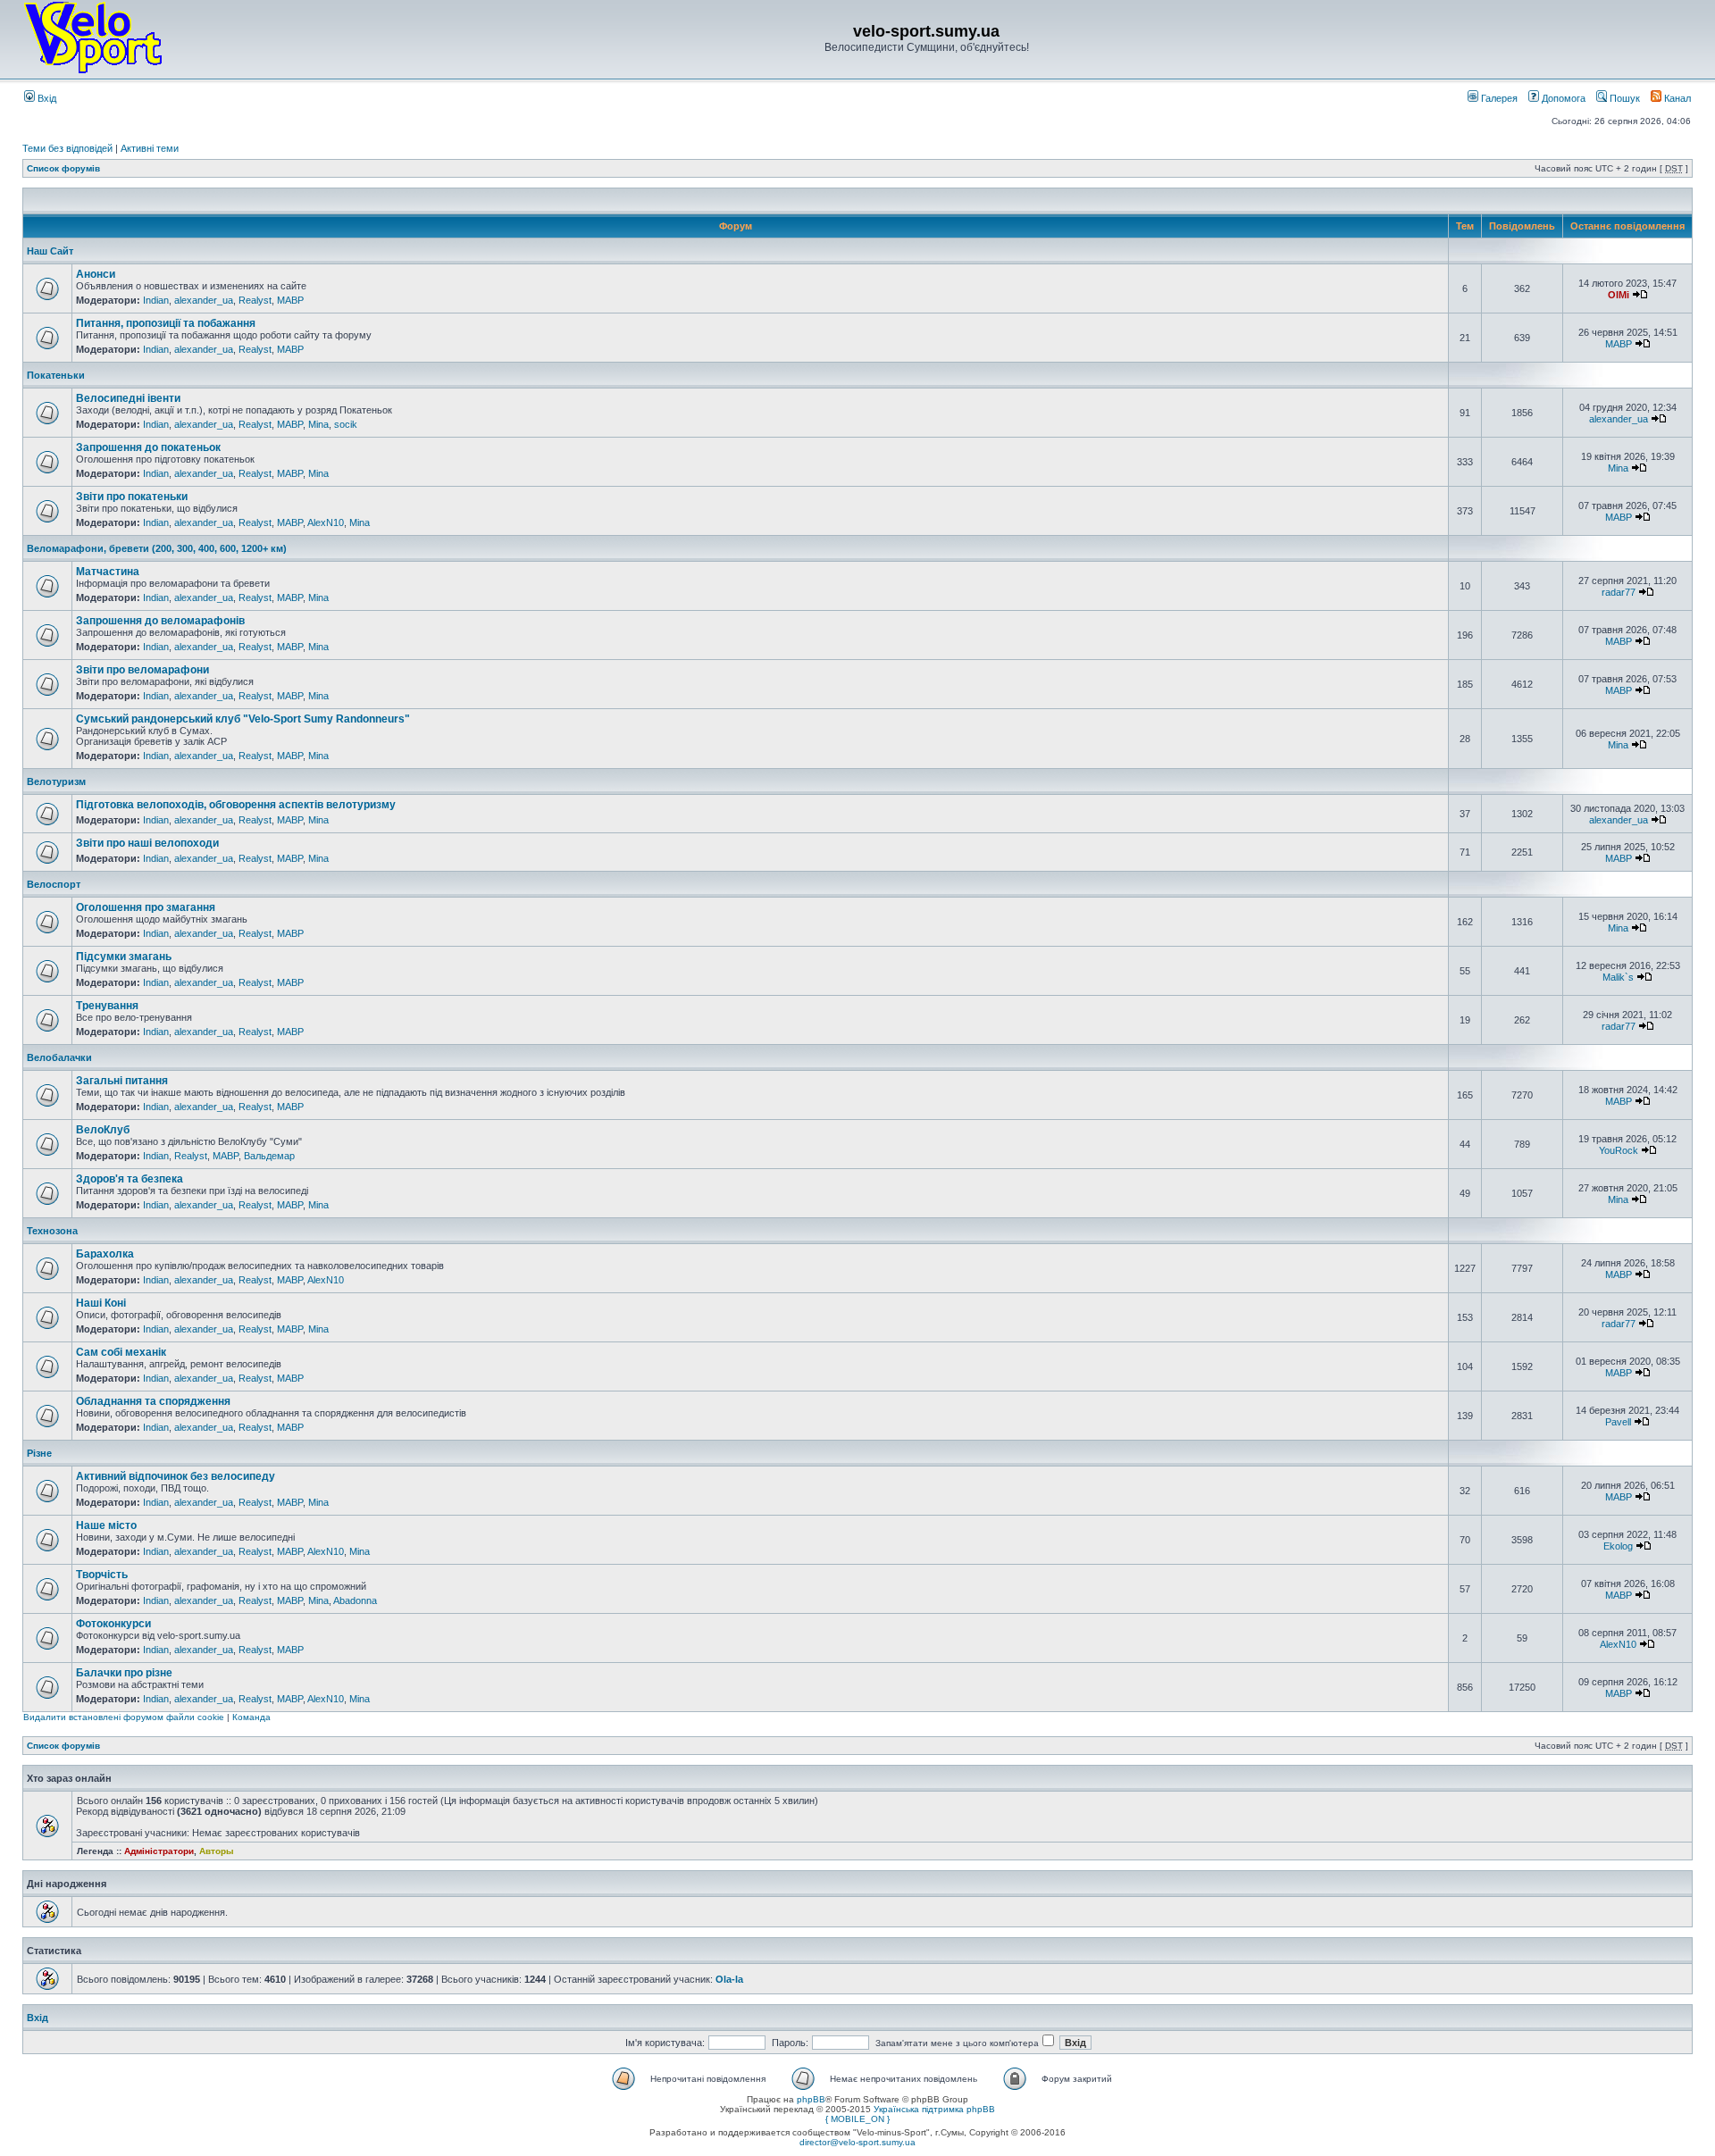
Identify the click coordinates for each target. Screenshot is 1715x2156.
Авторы (217, 1851)
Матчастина (108, 572)
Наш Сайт (50, 251)
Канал (1676, 98)
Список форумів (63, 168)
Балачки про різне (124, 1673)
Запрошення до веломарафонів (160, 621)
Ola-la (729, 1979)
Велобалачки (59, 1057)
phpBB (811, 2099)
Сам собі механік (121, 1352)
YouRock (1619, 1150)
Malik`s (1618, 977)
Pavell (1618, 1422)
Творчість (102, 1575)
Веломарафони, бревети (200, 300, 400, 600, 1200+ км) (157, 548)
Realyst (255, 300)
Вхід (46, 98)
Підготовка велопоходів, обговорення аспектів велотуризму (236, 805)
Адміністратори (159, 1851)
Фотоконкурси (113, 1624)
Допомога (1562, 98)
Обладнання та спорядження (153, 1401)
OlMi (1619, 295)
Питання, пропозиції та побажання (166, 323)
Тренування (107, 1006)
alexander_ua (204, 300)
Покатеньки (56, 375)
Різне (39, 1453)
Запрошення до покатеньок (148, 447)
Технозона (52, 1231)
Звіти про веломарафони (142, 670)
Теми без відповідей (67, 148)
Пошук (1623, 98)
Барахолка (105, 1254)
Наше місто (106, 1525)
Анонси (96, 274)
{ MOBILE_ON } (857, 2119)
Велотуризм (56, 781)
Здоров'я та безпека (130, 1179)
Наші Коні (101, 1303)
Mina (318, 424)
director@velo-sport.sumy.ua (857, 2142)
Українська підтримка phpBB (934, 2109)
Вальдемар (269, 1156)
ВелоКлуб (103, 1130)
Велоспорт (54, 884)
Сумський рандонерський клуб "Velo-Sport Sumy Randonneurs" (243, 719)
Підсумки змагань (124, 957)
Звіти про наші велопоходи (147, 843)
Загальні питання (122, 1081)
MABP (290, 300)
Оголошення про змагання (146, 907)
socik (346, 424)
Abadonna (355, 1600)
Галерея (1498, 98)
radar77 (1619, 592)
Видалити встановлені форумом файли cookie (124, 1717)
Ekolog (1618, 1546)
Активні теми (150, 148)
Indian (156, 300)
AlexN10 (326, 522)
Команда (251, 1717)
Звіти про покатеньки (132, 497)
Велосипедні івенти (128, 398)
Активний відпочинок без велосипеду (176, 1476)
